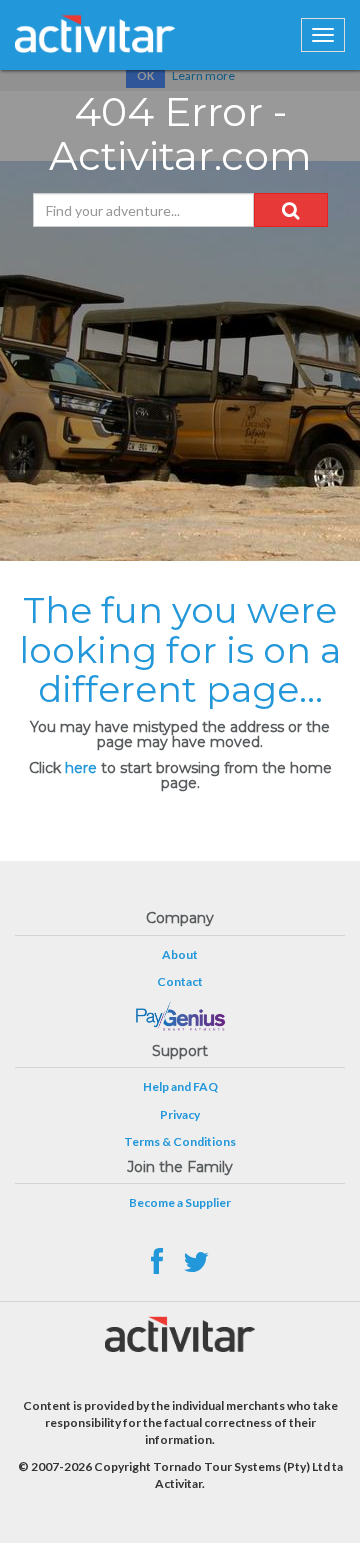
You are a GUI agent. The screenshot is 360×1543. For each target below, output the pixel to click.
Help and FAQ (180, 1086)
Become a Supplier (180, 1202)
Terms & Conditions (180, 1141)
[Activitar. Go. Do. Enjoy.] (95, 34)
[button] (291, 210)
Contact (180, 981)
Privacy (180, 1114)
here (81, 768)
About (180, 954)
